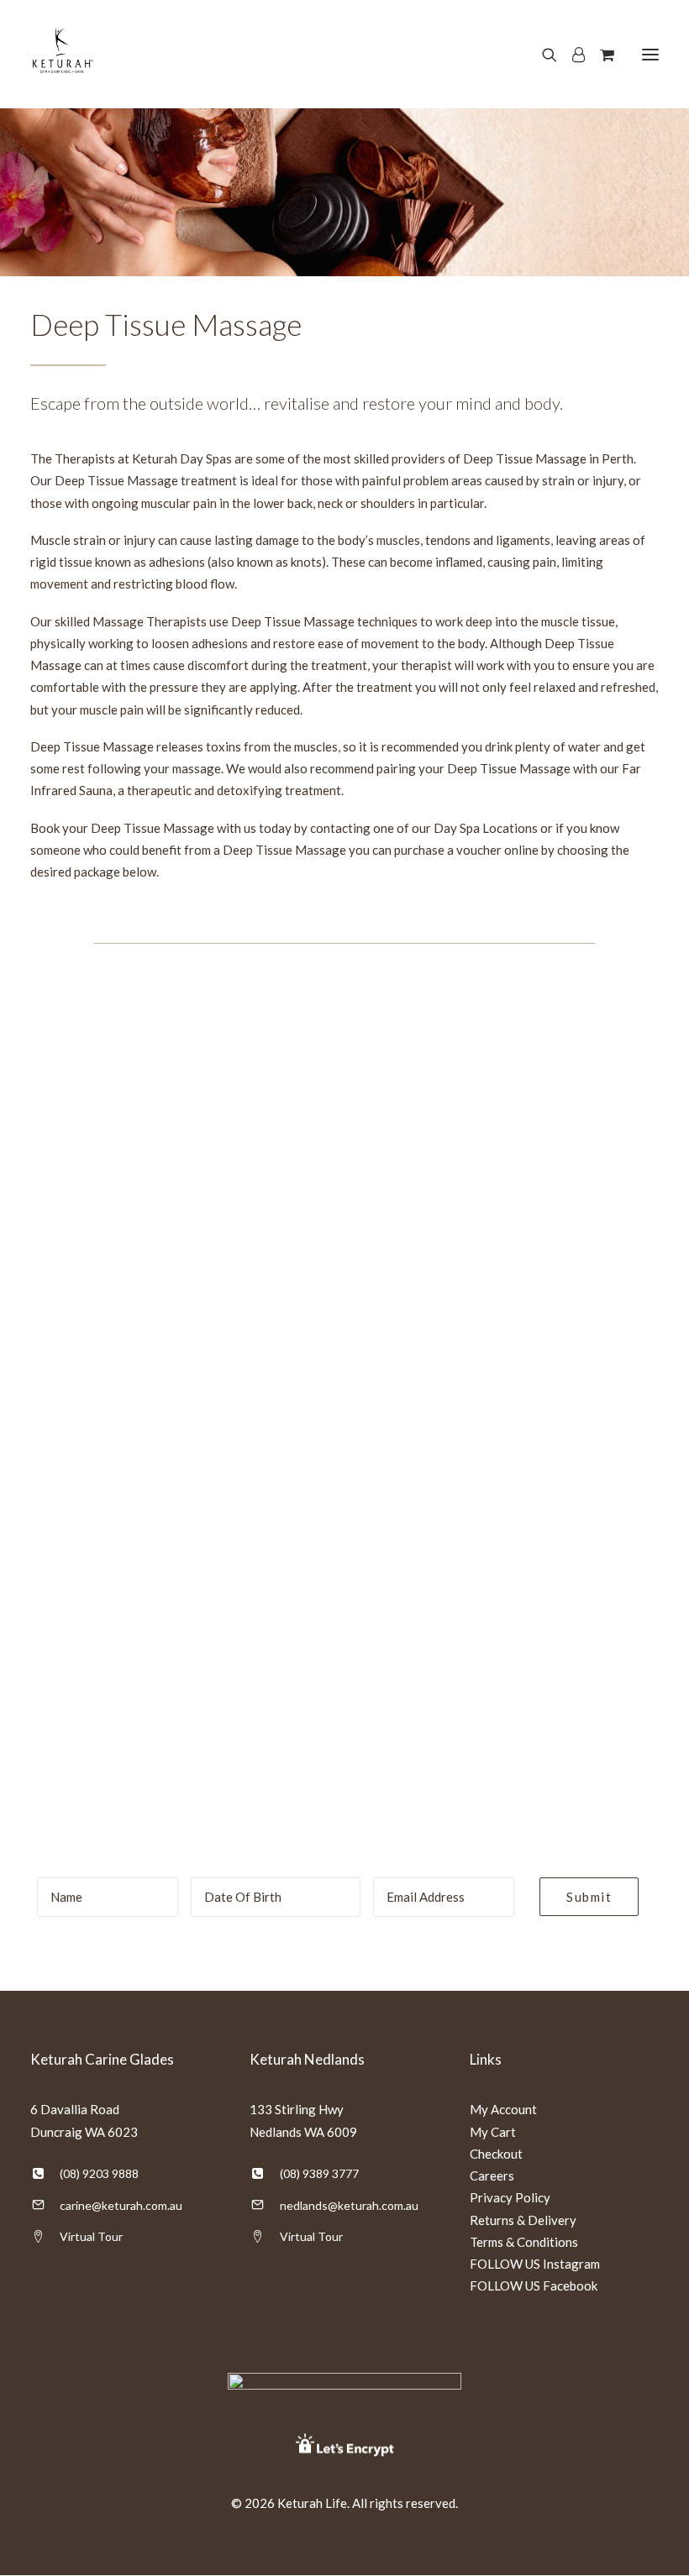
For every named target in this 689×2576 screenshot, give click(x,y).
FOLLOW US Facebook (534, 2285)
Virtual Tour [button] (91, 2236)
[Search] (542, 55)
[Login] (571, 55)
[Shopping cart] (600, 55)
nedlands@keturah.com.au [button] (349, 2205)
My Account (503, 2109)
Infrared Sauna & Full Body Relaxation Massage (431, 1537)
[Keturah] (62, 54)
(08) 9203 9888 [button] (99, 2173)
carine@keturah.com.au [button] (121, 2205)
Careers (492, 2175)
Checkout (496, 2154)
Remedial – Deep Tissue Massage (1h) (430, 1016)
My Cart (493, 2132)
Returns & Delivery (523, 2220)
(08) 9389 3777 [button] (319, 2173)
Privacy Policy (510, 2197)
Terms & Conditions (524, 2242)
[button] (650, 54)
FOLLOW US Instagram (535, 2264)
